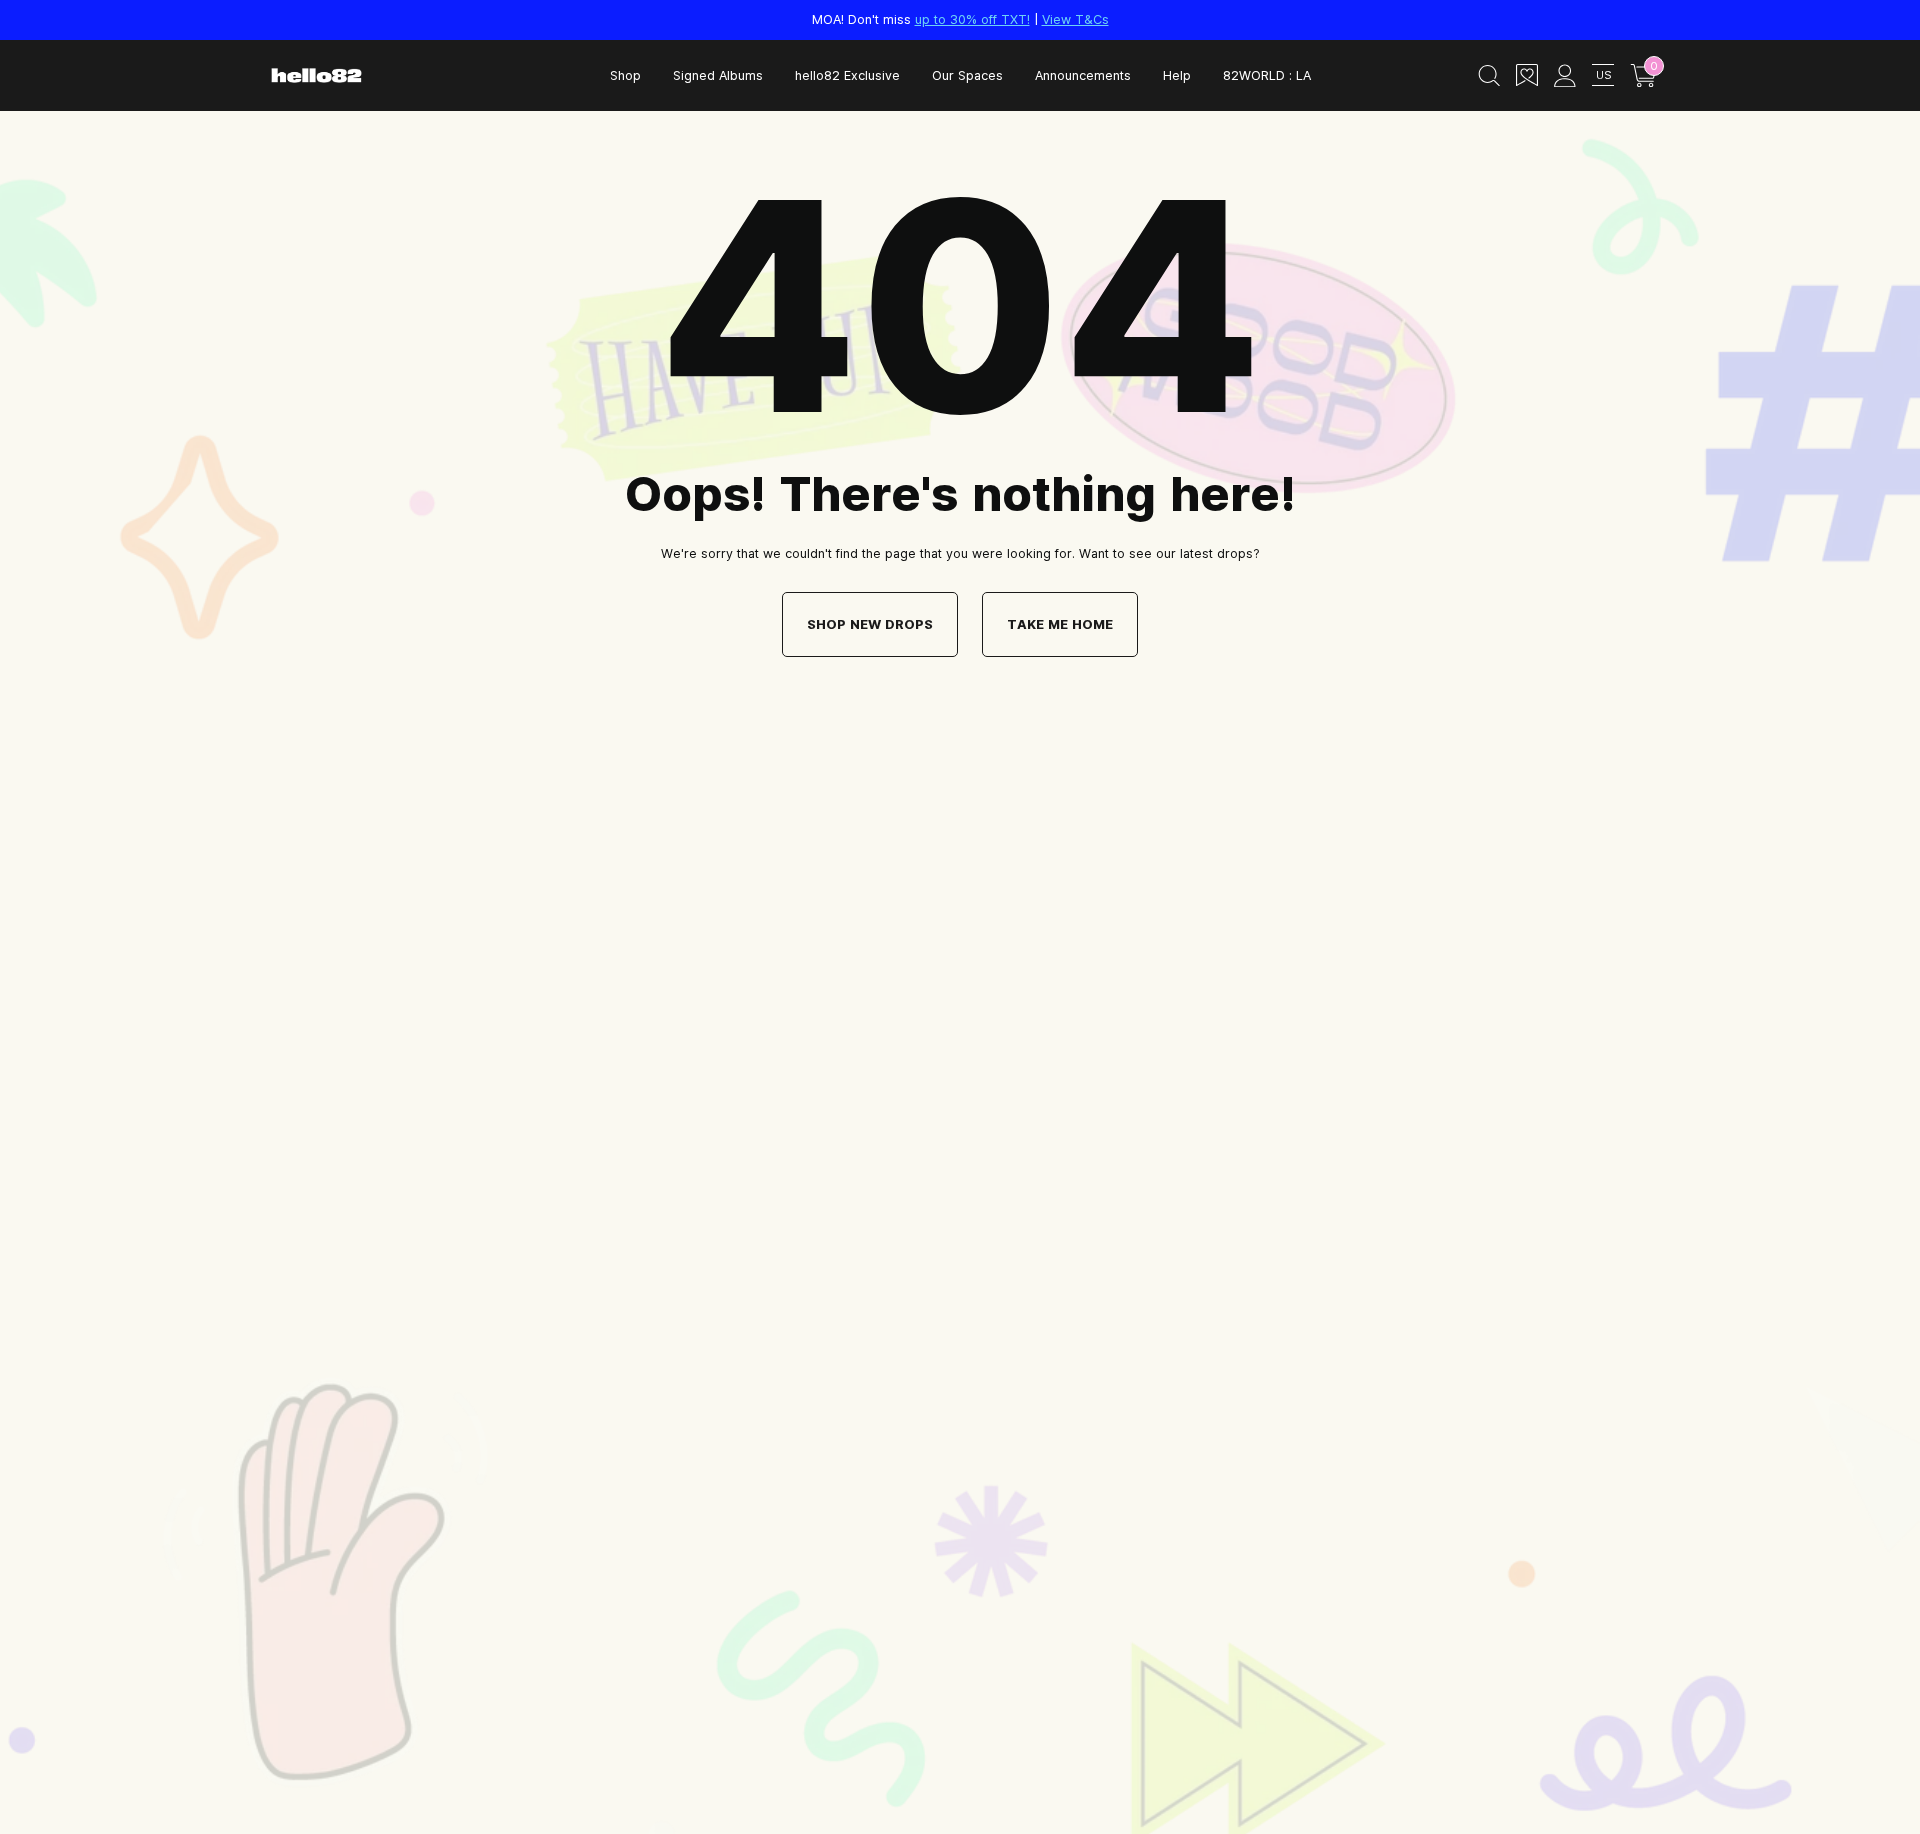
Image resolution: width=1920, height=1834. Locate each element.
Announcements (1083, 75)
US (1603, 74)
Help (1177, 75)
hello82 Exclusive (847, 75)
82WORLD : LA (1267, 75)
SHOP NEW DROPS (870, 624)
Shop (625, 75)
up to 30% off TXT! (972, 19)
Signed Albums (718, 75)
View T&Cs (1075, 19)
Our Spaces (967, 75)
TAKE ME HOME (1060, 624)
